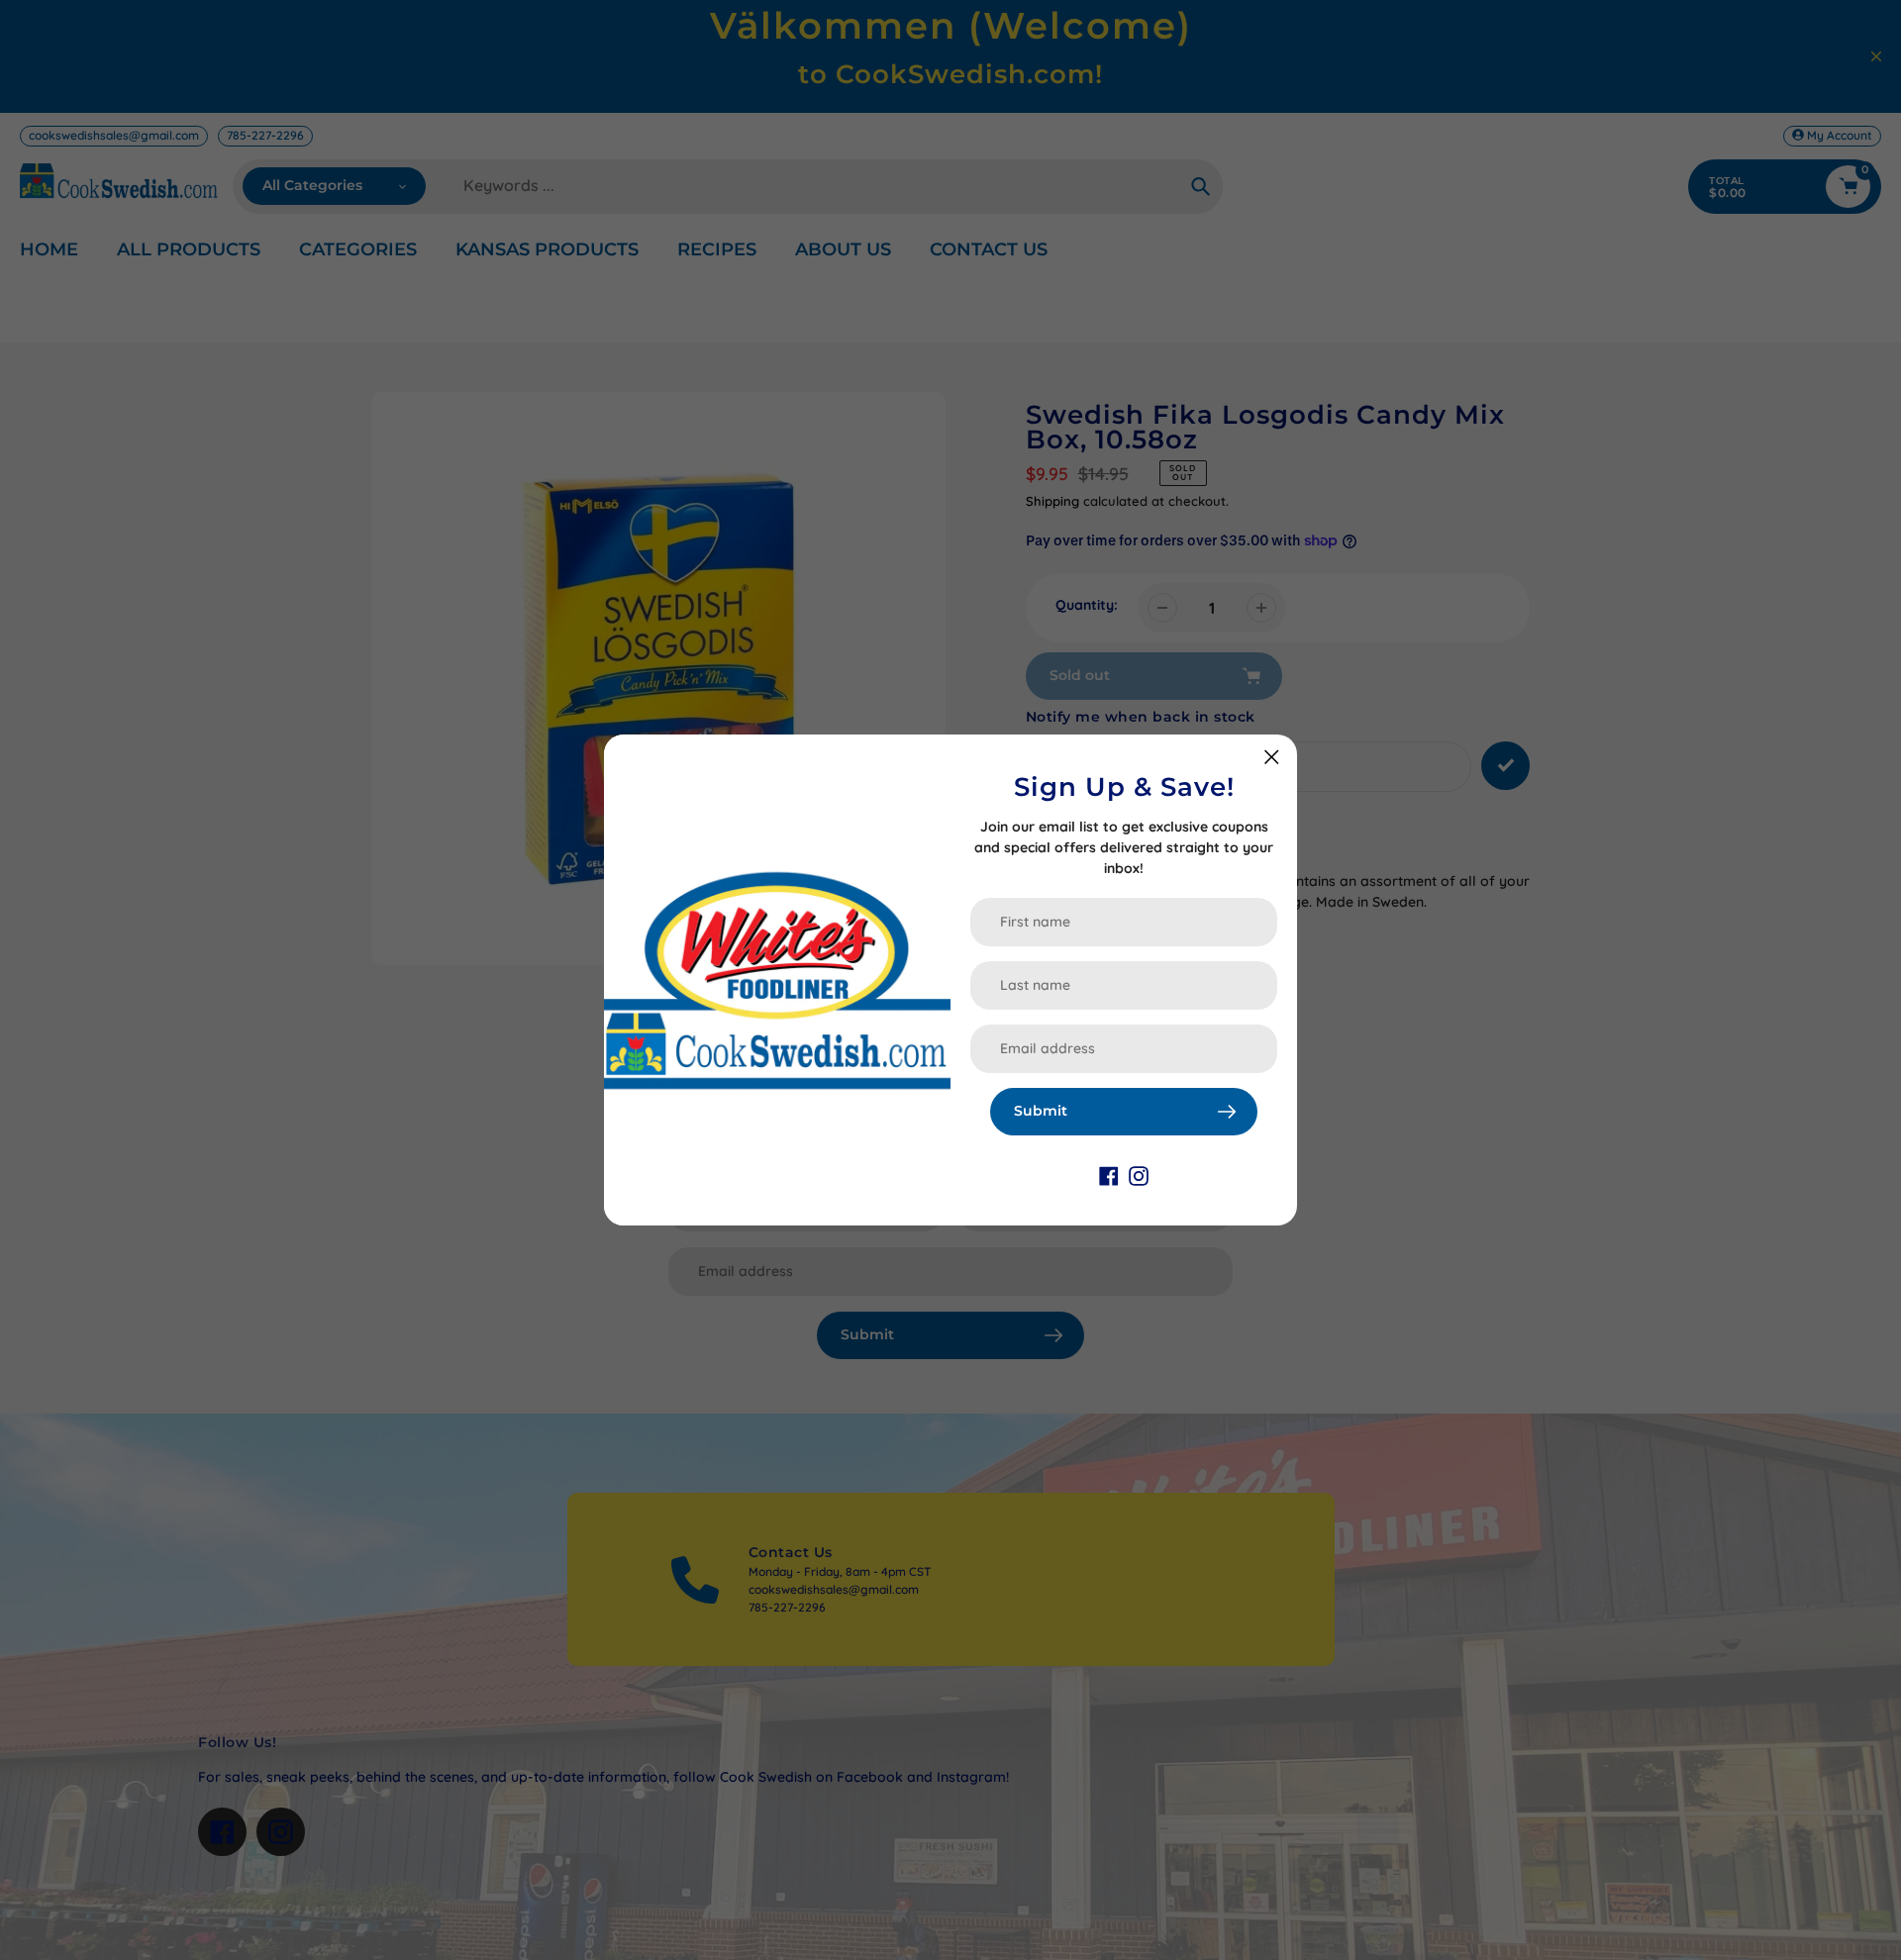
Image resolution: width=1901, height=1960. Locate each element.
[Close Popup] (1272, 757)
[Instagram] (1139, 1175)
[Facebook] (1109, 1175)
